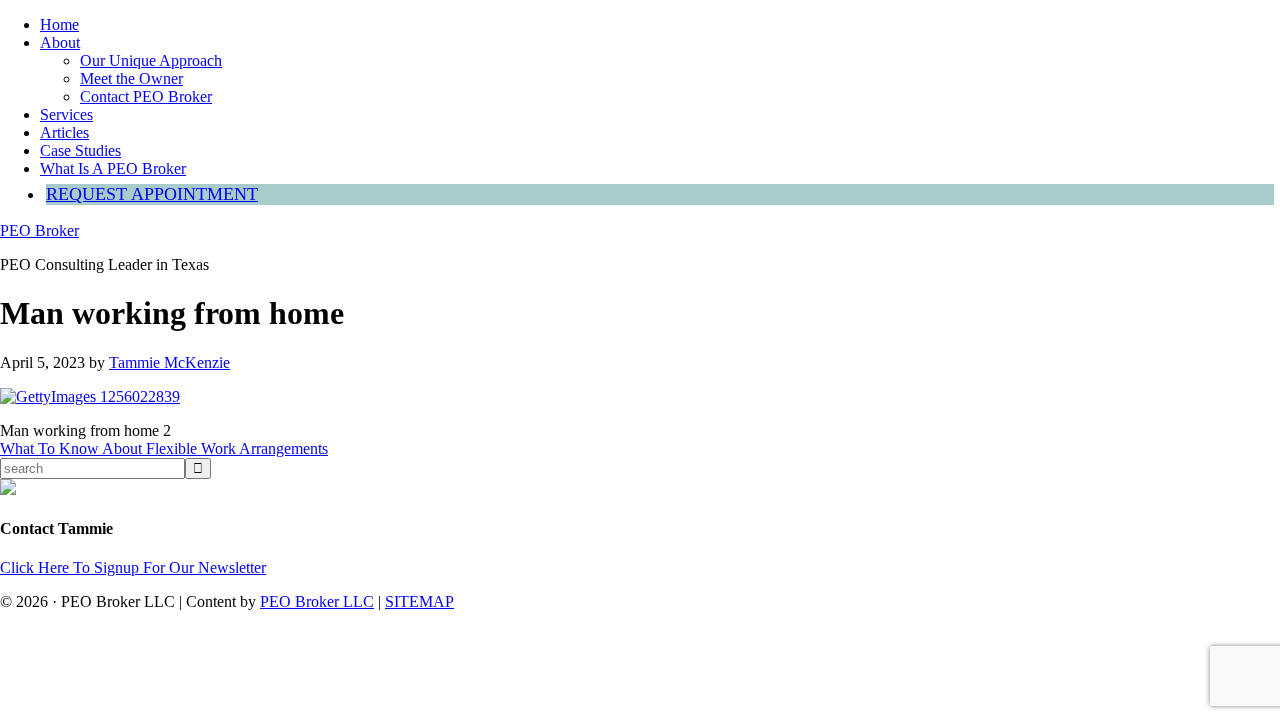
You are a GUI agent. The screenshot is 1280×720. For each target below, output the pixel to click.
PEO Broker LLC (317, 601)
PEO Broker (39, 230)
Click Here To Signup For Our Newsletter (133, 567)
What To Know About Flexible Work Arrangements (164, 448)
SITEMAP (419, 601)
